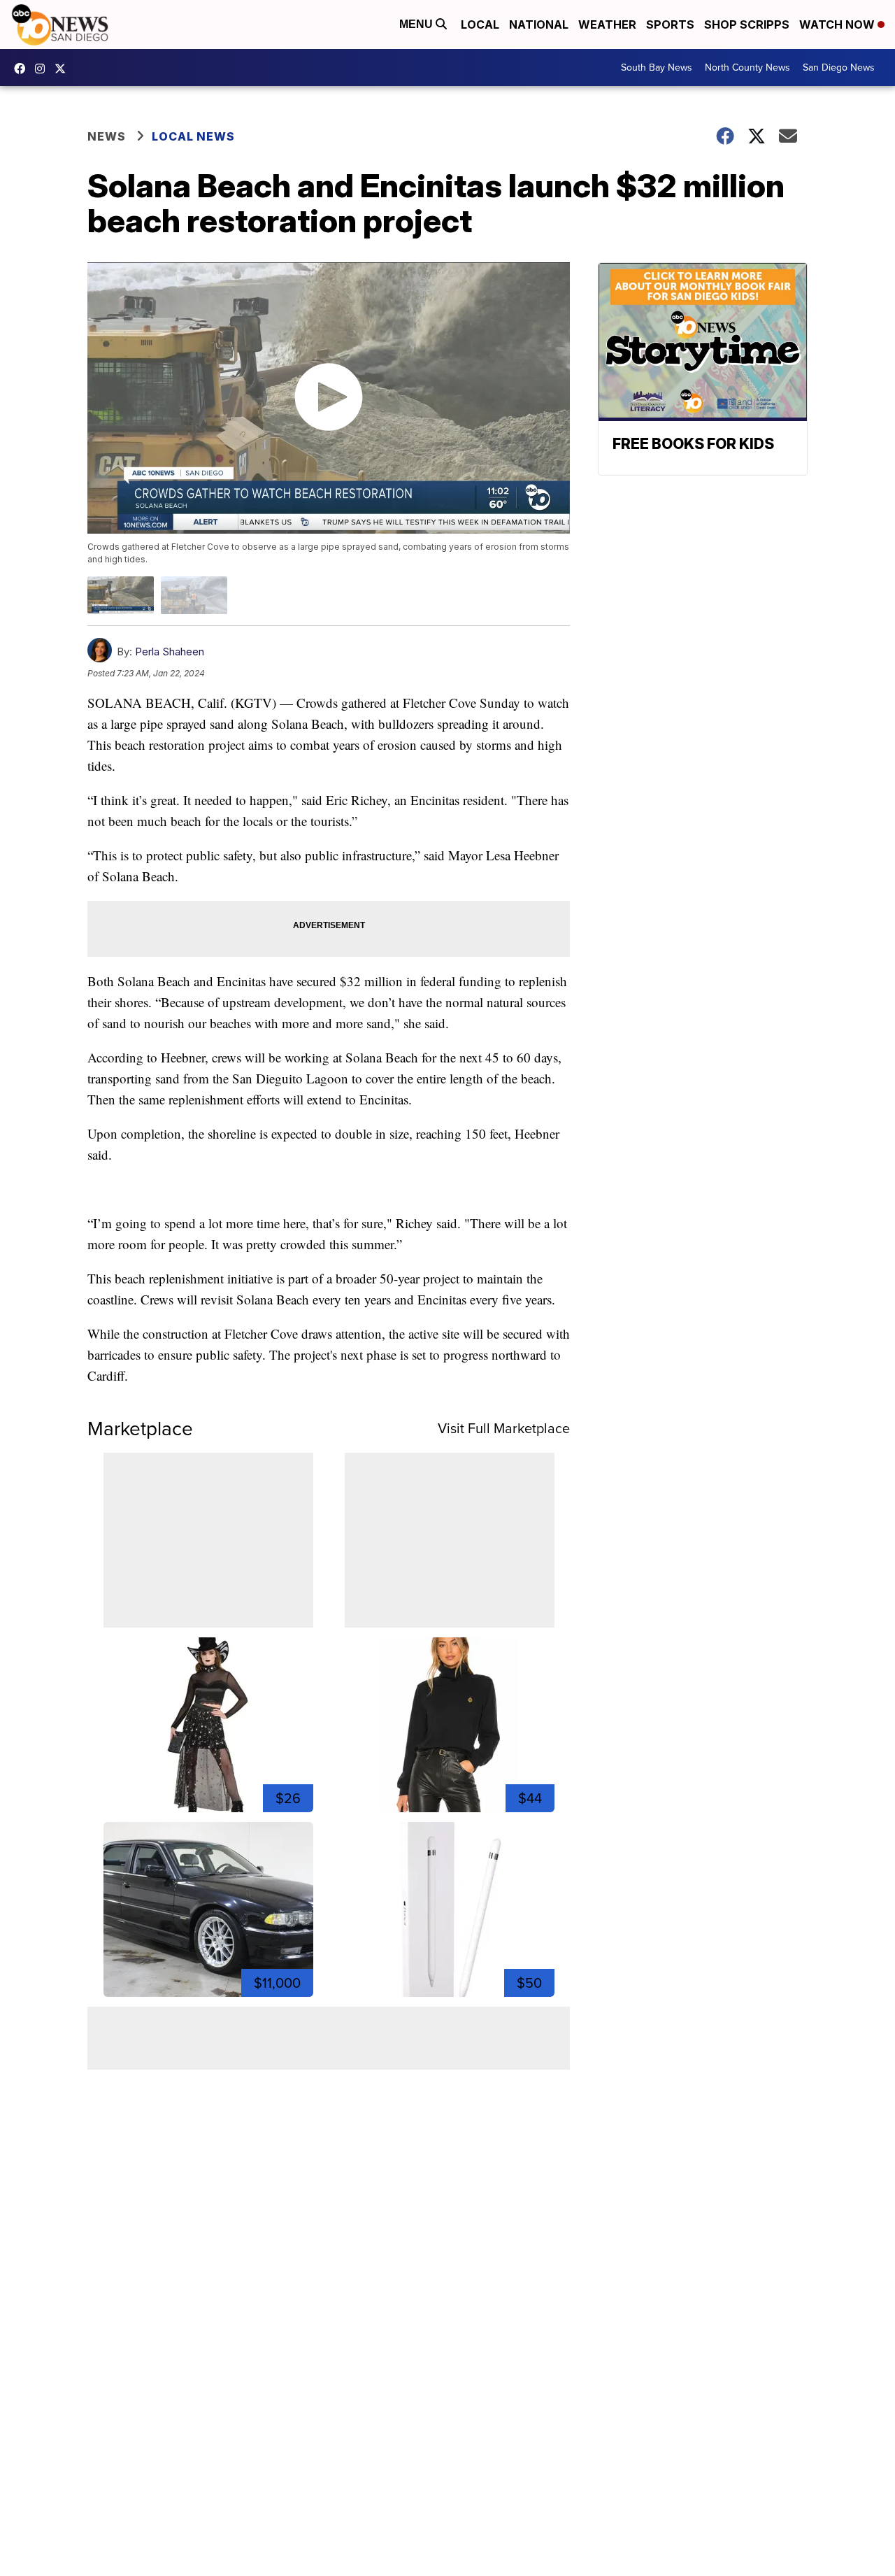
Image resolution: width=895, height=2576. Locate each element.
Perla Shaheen (170, 652)
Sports (670, 24)
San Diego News (839, 67)
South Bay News (657, 67)
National (539, 24)
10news (64, 69)
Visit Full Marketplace (504, 1428)
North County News (747, 67)
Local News (193, 136)
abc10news (23, 69)
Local (480, 24)
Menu (417, 24)
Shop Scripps (747, 24)
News (107, 136)
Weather (607, 24)
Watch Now (838, 24)
